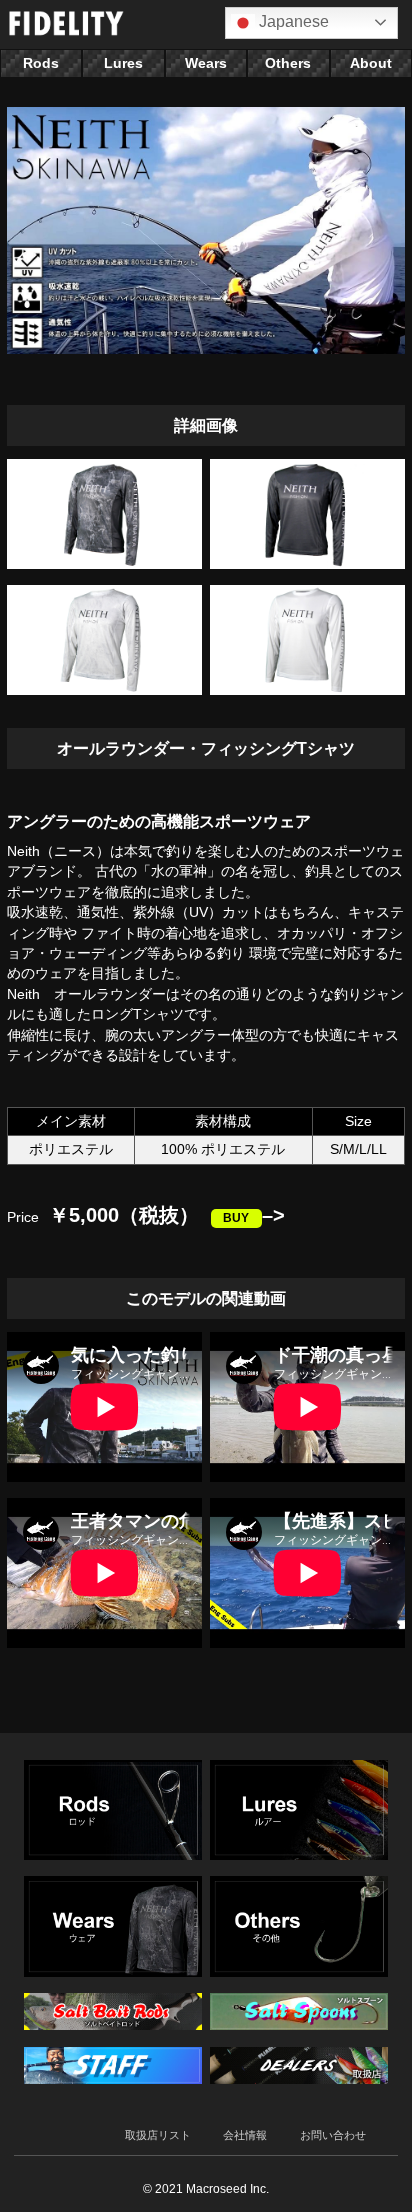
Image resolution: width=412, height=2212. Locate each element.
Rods (41, 63)
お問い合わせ (333, 2135)
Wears (206, 63)
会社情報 (245, 2135)
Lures (123, 63)
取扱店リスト (158, 2135)
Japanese (292, 21)
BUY (236, 1218)
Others (288, 63)
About (371, 63)
